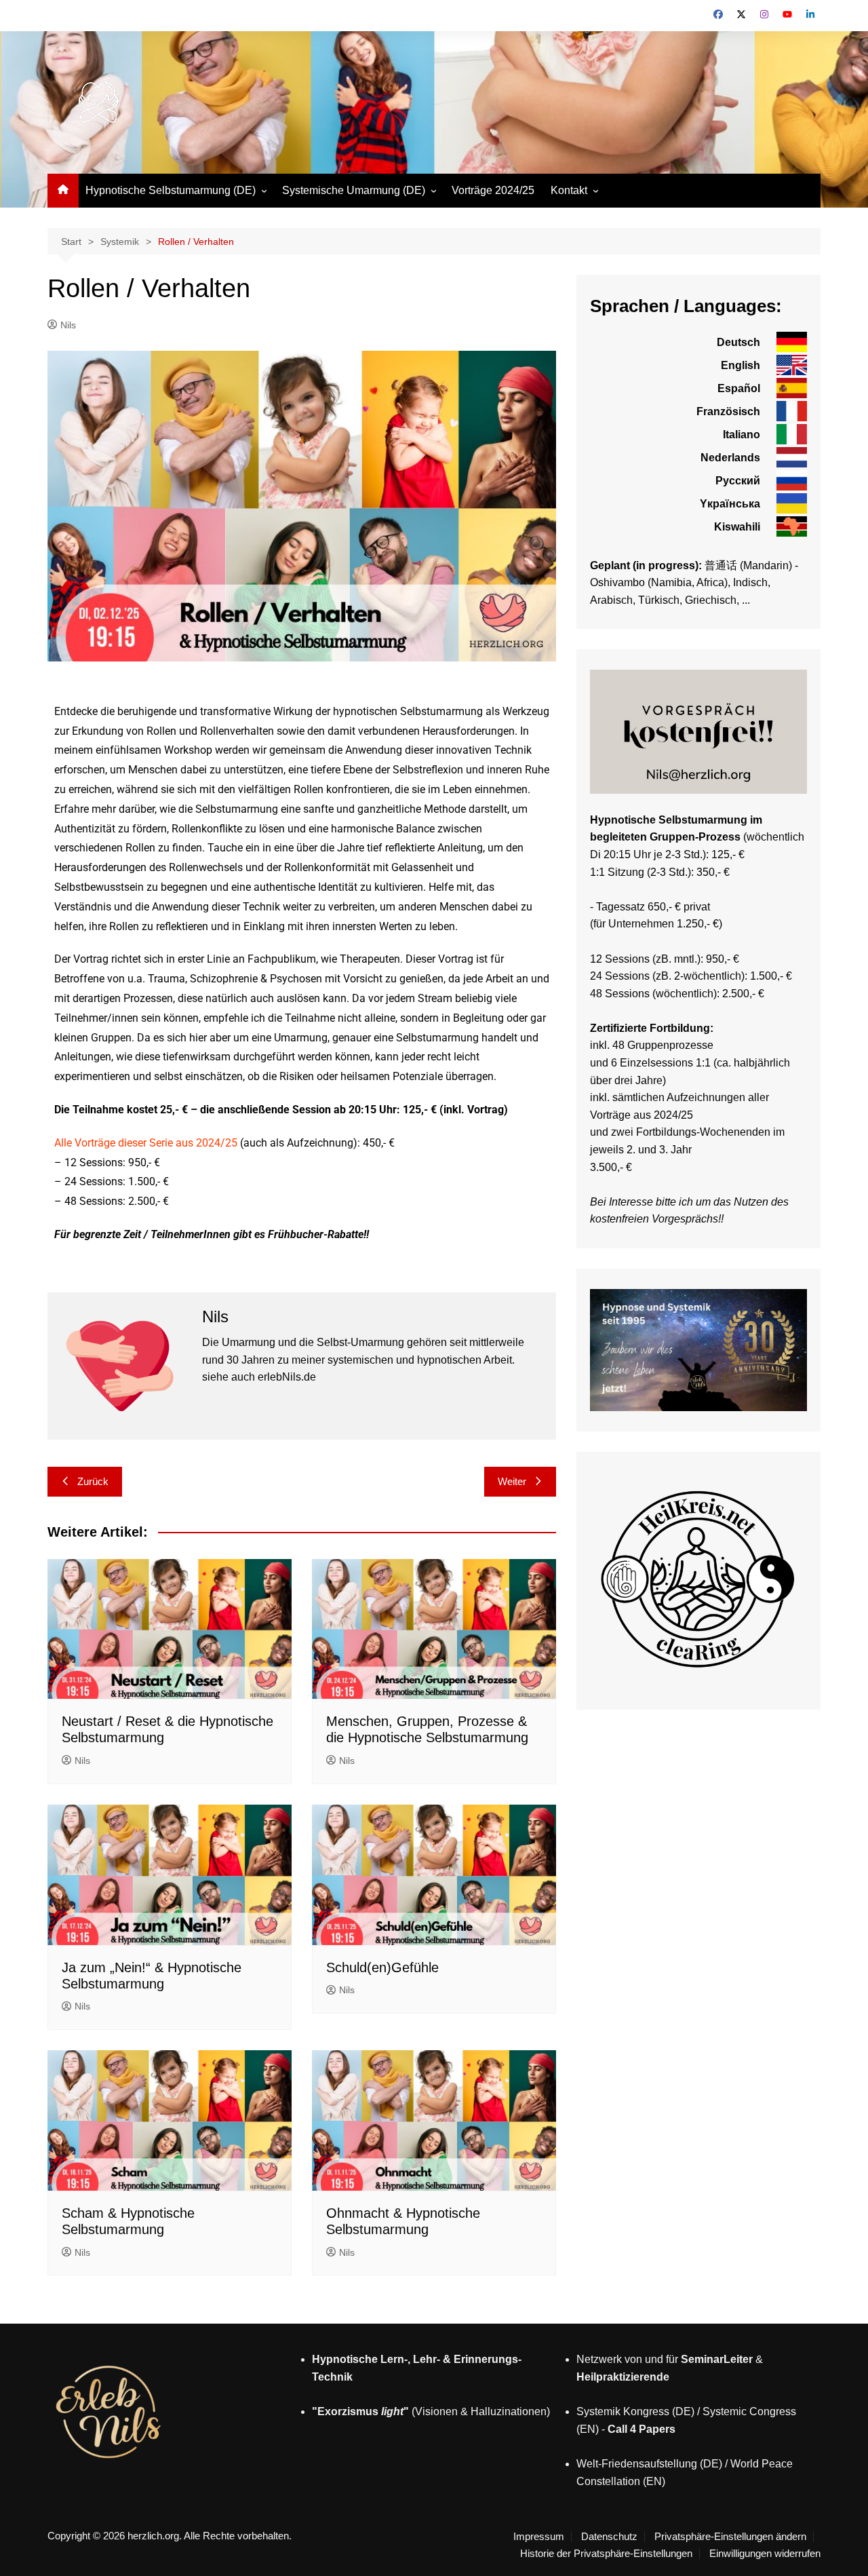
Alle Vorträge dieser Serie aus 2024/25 (146, 1143)
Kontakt (569, 190)
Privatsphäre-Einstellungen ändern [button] (730, 2537)
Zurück (93, 1481)
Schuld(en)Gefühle (382, 1967)
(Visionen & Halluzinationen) (479, 2411)
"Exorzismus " (360, 2411)
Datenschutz (609, 2537)
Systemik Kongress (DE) (635, 2411)
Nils (68, 325)
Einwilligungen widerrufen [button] (765, 2554)
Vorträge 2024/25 (493, 190)
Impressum (539, 2537)
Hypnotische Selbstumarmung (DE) (171, 190)
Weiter (512, 1481)
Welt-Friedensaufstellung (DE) (649, 2464)
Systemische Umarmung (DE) (354, 190)
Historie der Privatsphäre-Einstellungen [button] (606, 2554)
